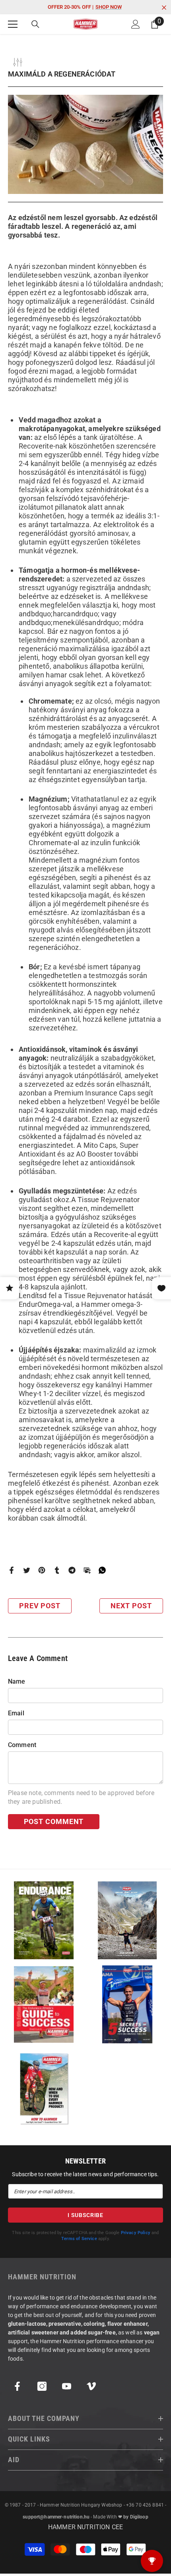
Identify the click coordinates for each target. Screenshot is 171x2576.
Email (16, 1713)
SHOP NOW (109, 7)
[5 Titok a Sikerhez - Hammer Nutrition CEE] (127, 2004)
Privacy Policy (136, 2233)
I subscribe (85, 2215)
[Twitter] (27, 1570)
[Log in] (136, 24)
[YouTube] (67, 2386)
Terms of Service (79, 2239)
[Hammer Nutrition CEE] (44, 1920)
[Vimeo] (91, 2386)
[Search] (35, 24)
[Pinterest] (42, 1570)
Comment (22, 1745)
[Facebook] (12, 1570)
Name (17, 1681)
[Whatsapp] (102, 1570)
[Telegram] (72, 1570)
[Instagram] (42, 2386)
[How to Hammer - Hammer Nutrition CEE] (44, 2088)
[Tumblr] (57, 1570)
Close (164, 8)
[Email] (87, 1570)
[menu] (13, 24)
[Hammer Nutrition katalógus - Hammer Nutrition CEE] (127, 1920)
